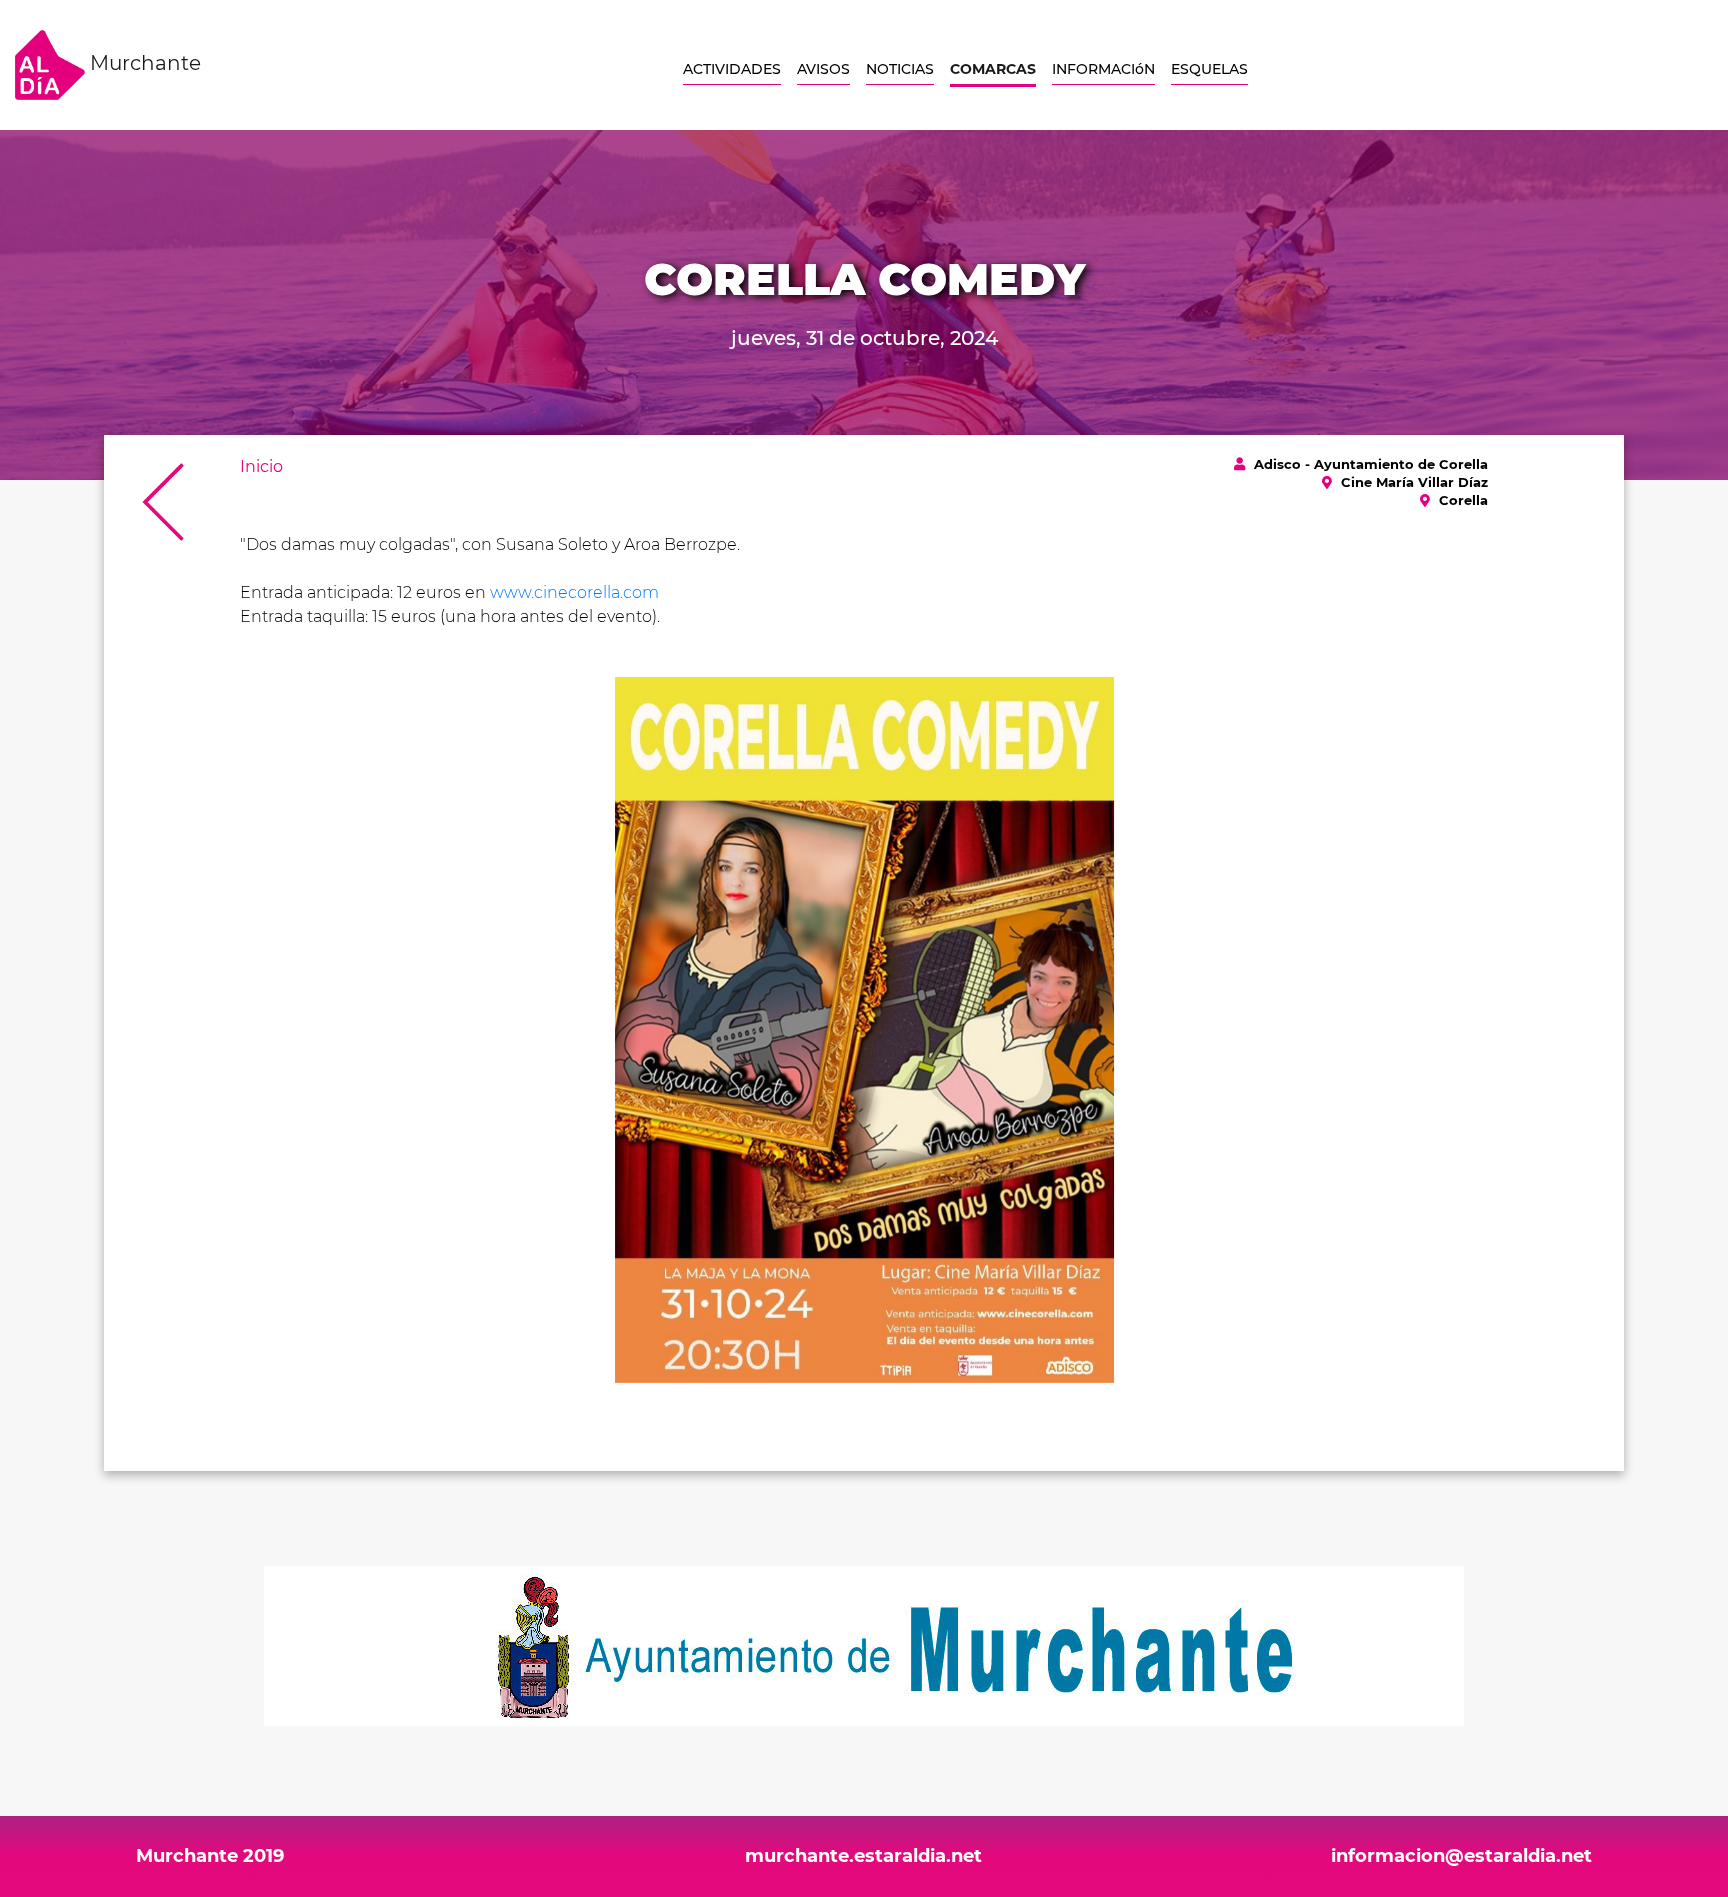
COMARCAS (993, 69)
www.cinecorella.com (574, 592)
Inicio (261, 466)
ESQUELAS (1209, 69)
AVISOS (823, 69)
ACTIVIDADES (732, 69)
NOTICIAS (900, 69)
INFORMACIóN (1103, 69)
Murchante (143, 63)
